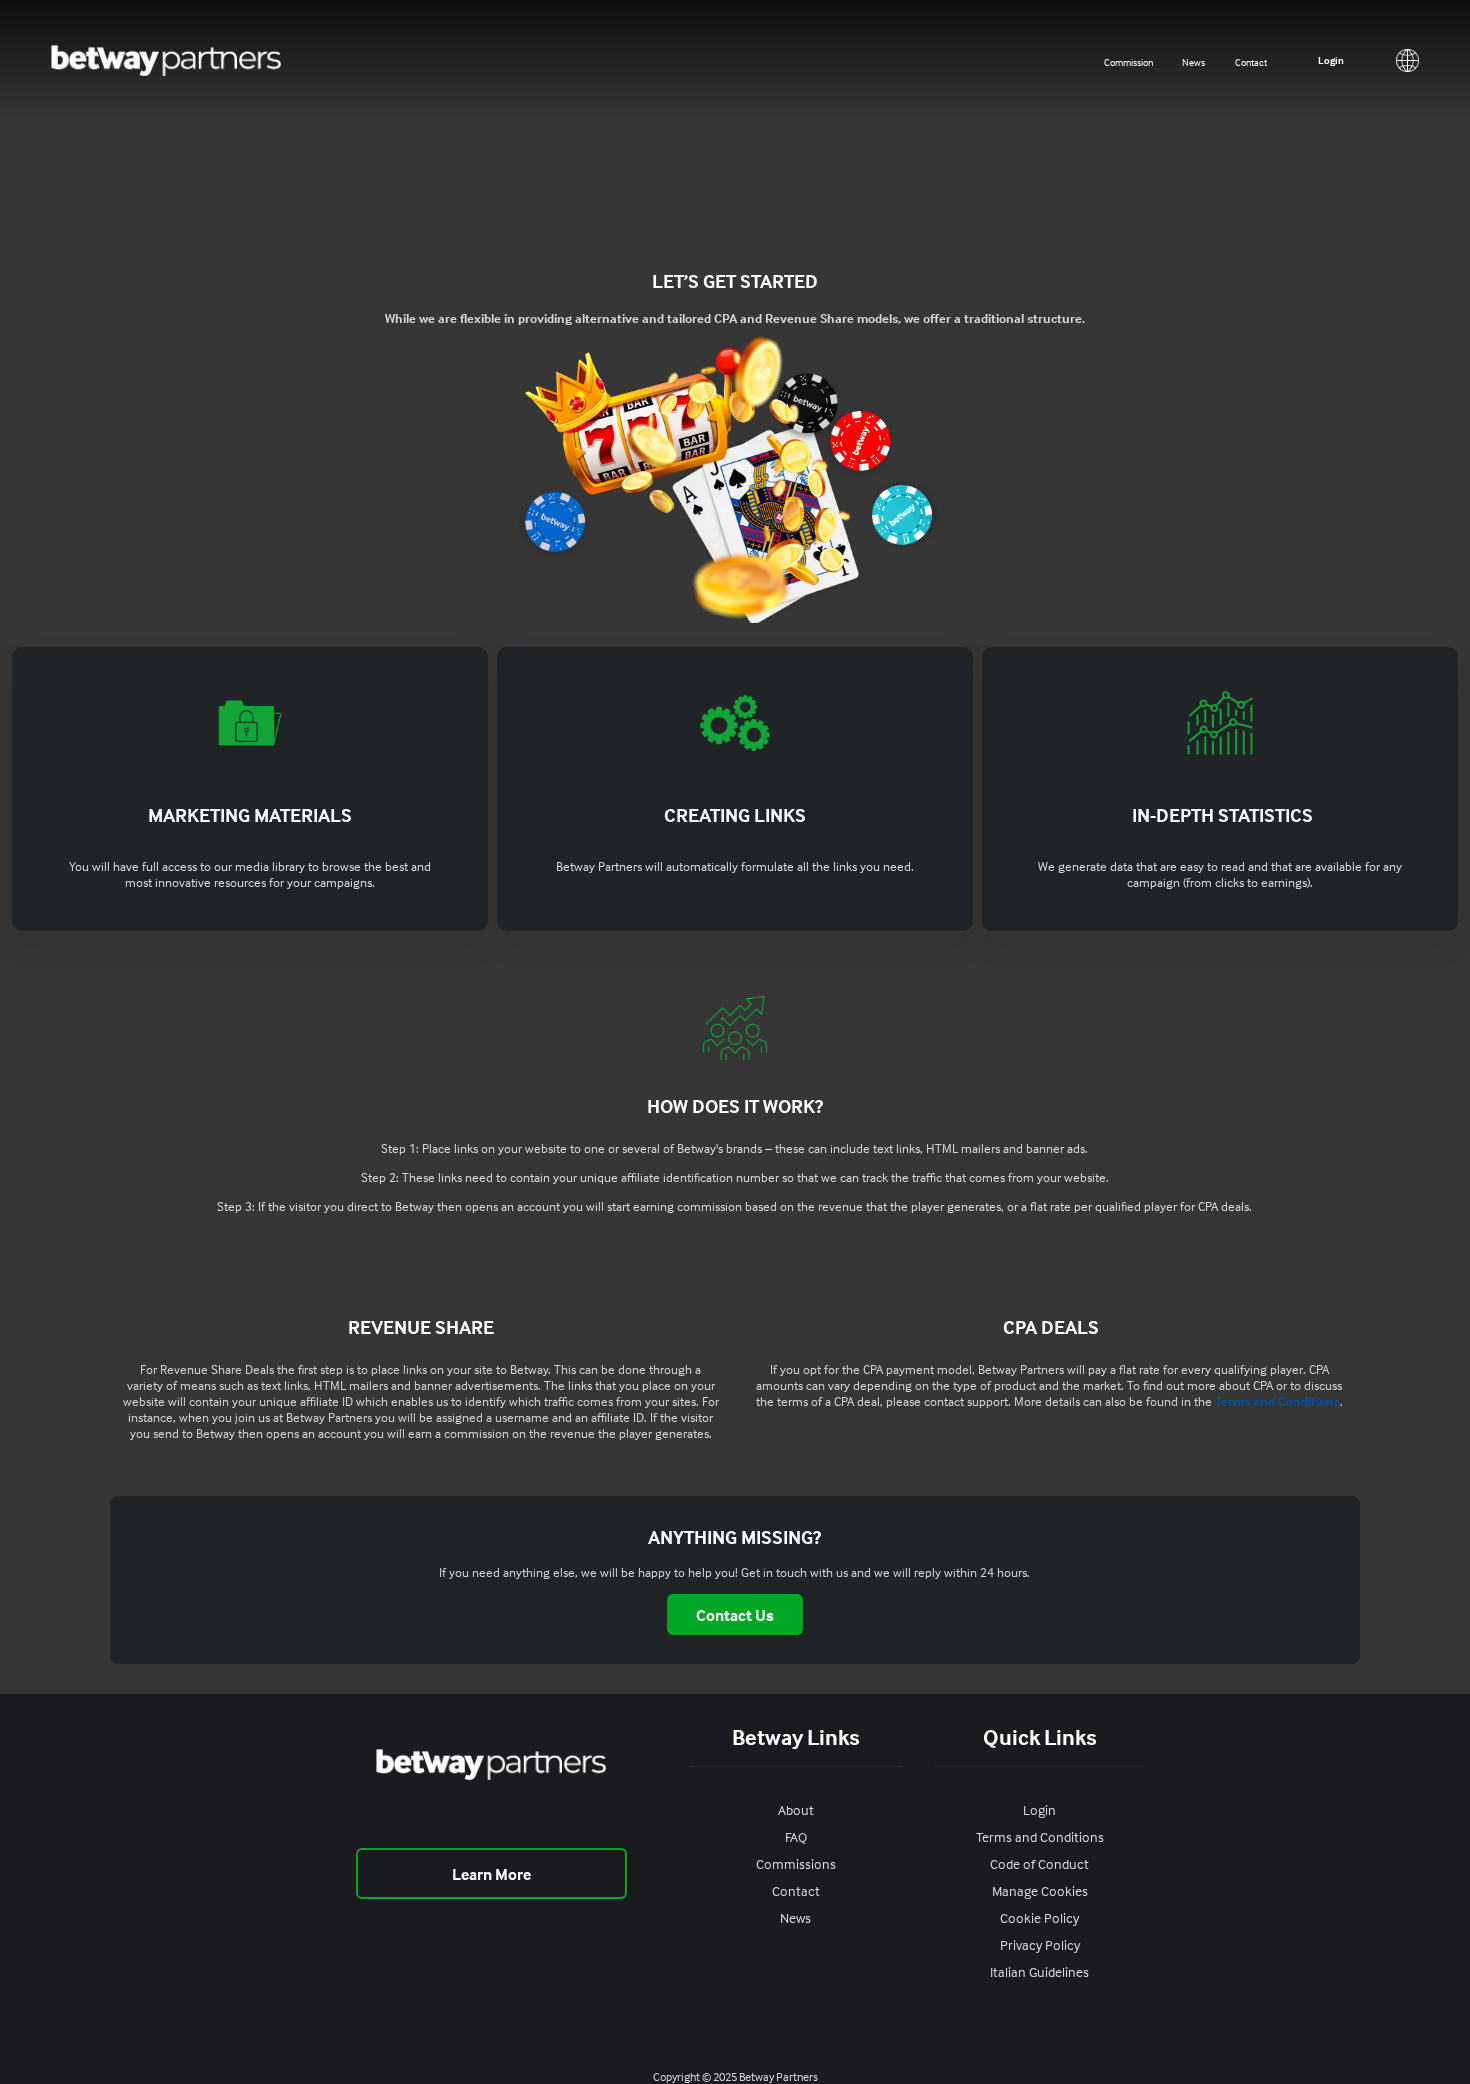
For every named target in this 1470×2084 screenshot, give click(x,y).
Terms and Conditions (1277, 1401)
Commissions (796, 1863)
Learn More (491, 1874)
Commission (1128, 62)
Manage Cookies (1040, 1890)
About (796, 1809)
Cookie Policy (1039, 1917)
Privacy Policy (1040, 1944)
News (1193, 62)
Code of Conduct (1039, 1863)
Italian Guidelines (1039, 1971)
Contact (1251, 62)
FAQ (796, 1836)
